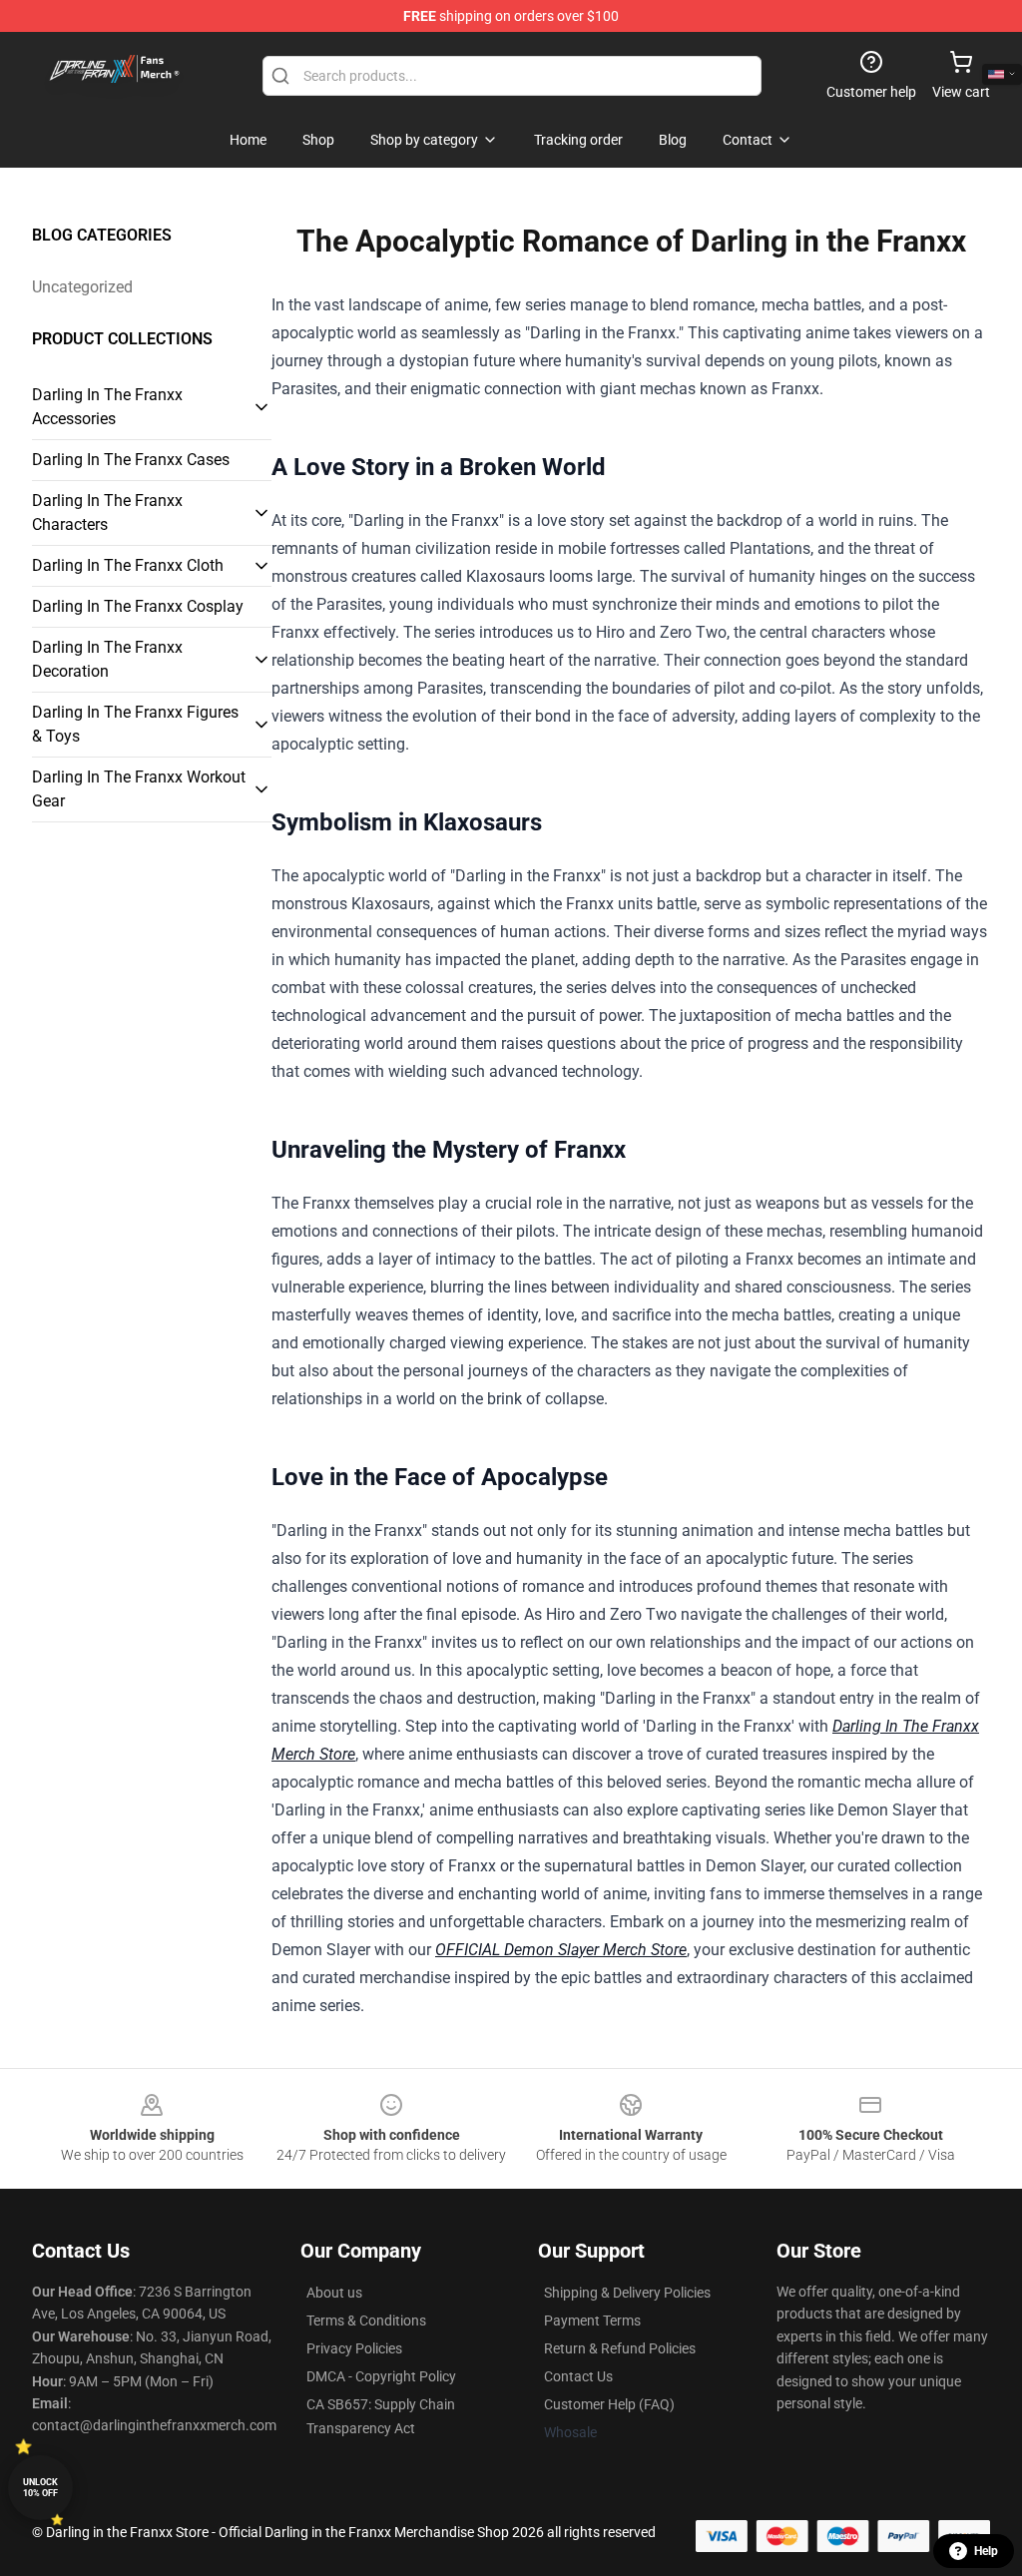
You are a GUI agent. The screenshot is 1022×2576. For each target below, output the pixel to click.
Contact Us (578, 2376)
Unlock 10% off (40, 2488)
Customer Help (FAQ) (609, 2404)
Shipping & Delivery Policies (627, 2293)
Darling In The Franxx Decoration (107, 659)
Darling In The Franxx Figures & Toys (135, 724)
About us (334, 2293)
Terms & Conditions (366, 2320)
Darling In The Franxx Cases (131, 460)
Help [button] (986, 2551)
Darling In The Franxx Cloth (128, 565)
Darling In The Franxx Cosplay (138, 606)
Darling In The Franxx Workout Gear (139, 789)
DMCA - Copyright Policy (381, 2376)
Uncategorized (82, 287)
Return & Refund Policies (620, 2348)
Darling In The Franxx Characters (107, 513)
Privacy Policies (354, 2348)
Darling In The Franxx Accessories (107, 407)
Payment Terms (592, 2320)
